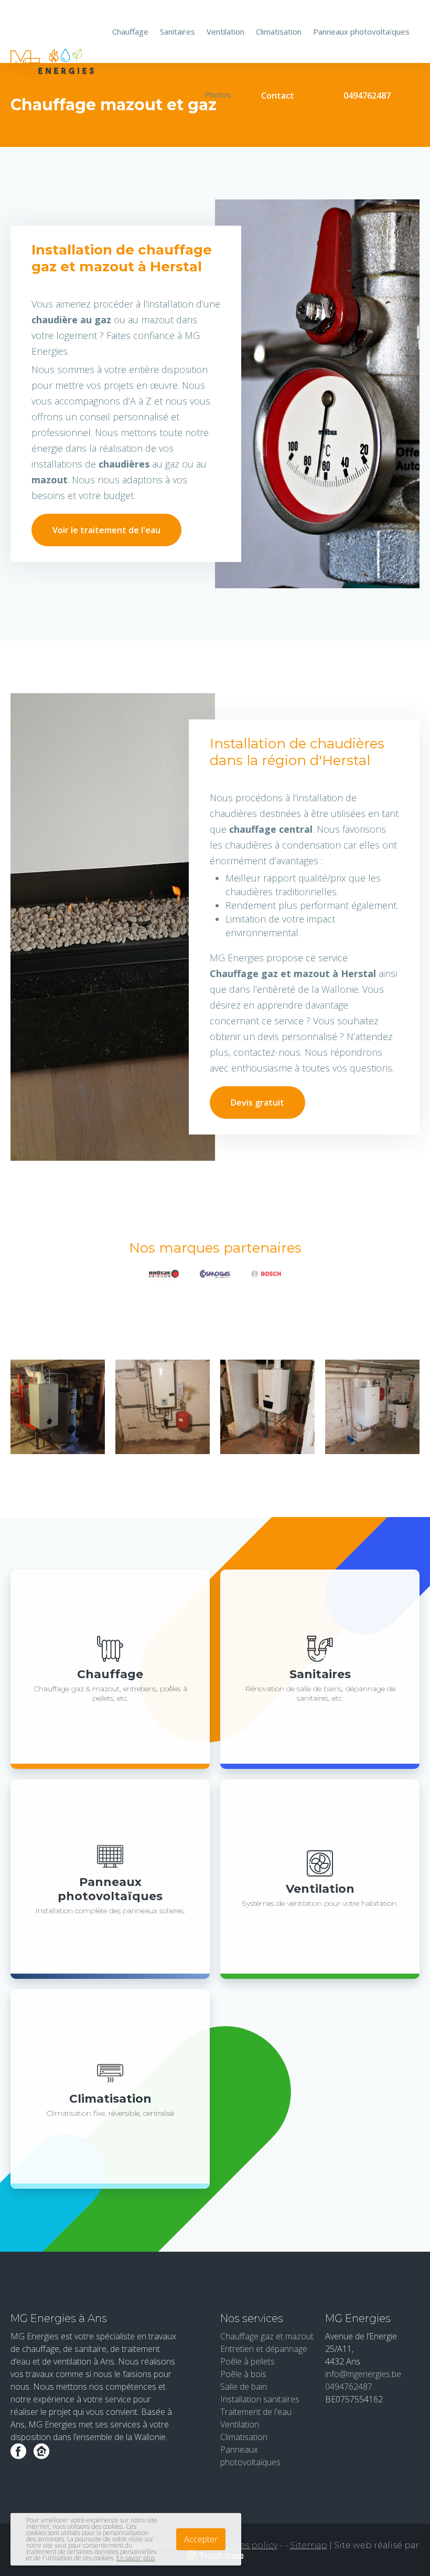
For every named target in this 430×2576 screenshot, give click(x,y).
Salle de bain (244, 2387)
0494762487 (367, 96)
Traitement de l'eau (256, 2412)
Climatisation (279, 31)
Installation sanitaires (260, 2399)
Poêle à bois (243, 2374)
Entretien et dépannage (264, 2349)
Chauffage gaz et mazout (267, 2336)
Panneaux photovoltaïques (361, 31)
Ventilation (225, 31)
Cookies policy (246, 2545)
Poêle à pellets (248, 2361)
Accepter (201, 2539)
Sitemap (309, 2545)
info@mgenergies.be (363, 2374)
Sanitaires (178, 31)
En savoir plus (136, 2558)
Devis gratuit (257, 1103)
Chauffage (130, 31)
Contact (278, 96)
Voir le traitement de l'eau (106, 530)
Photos (218, 94)
